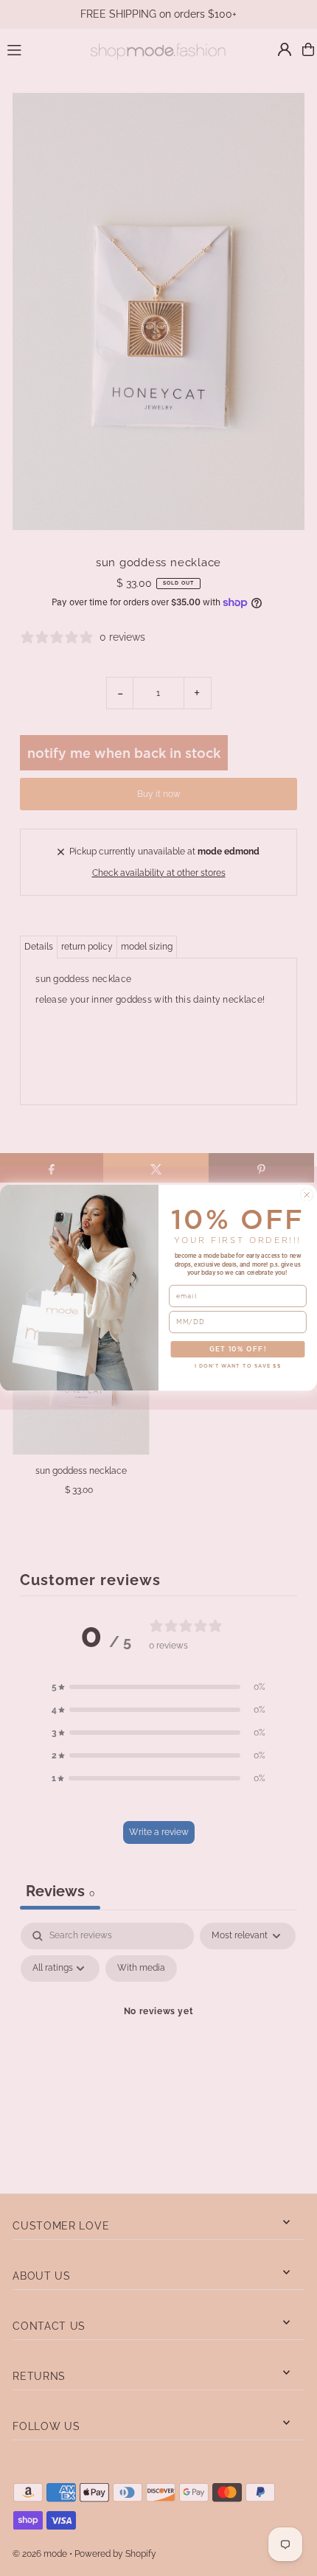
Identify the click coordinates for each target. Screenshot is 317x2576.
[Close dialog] (307, 1195)
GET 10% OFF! (238, 1350)
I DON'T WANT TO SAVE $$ (238, 1367)
